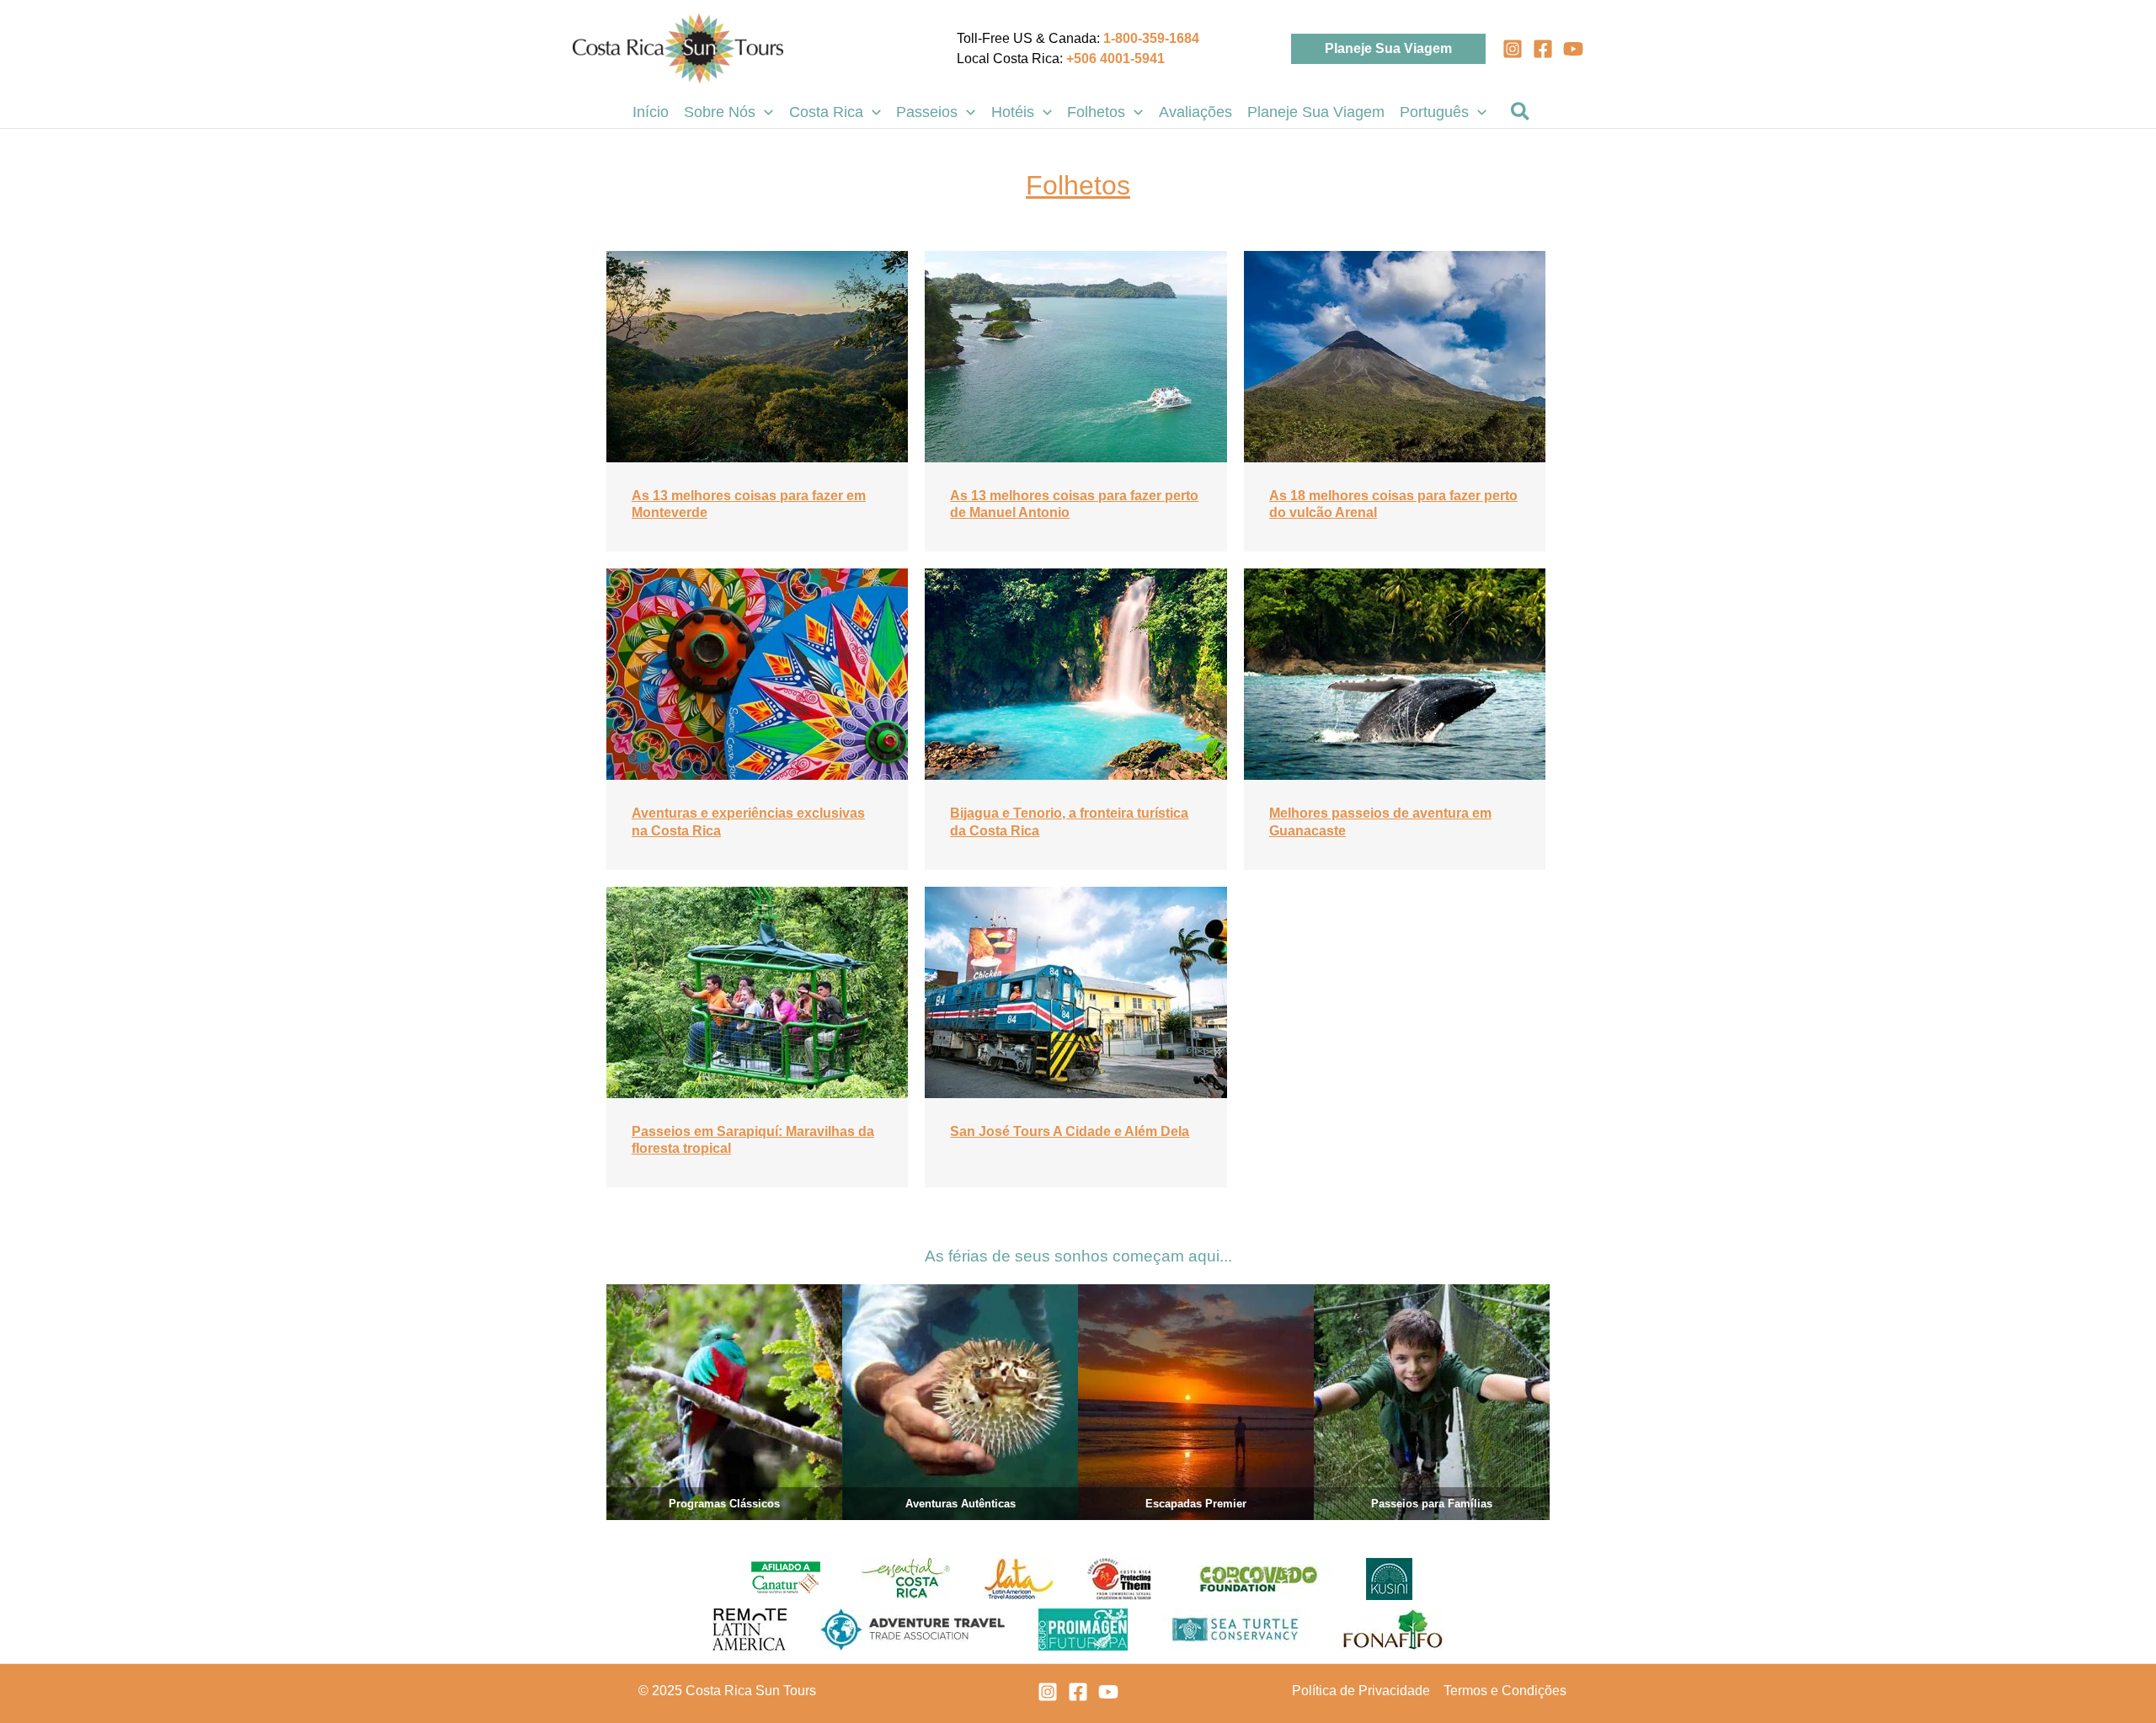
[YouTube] (1573, 49)
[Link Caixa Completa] (757, 402)
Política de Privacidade (1361, 1691)
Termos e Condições (1505, 1691)
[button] (1388, 49)
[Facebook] (1543, 49)
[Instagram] (1513, 49)
